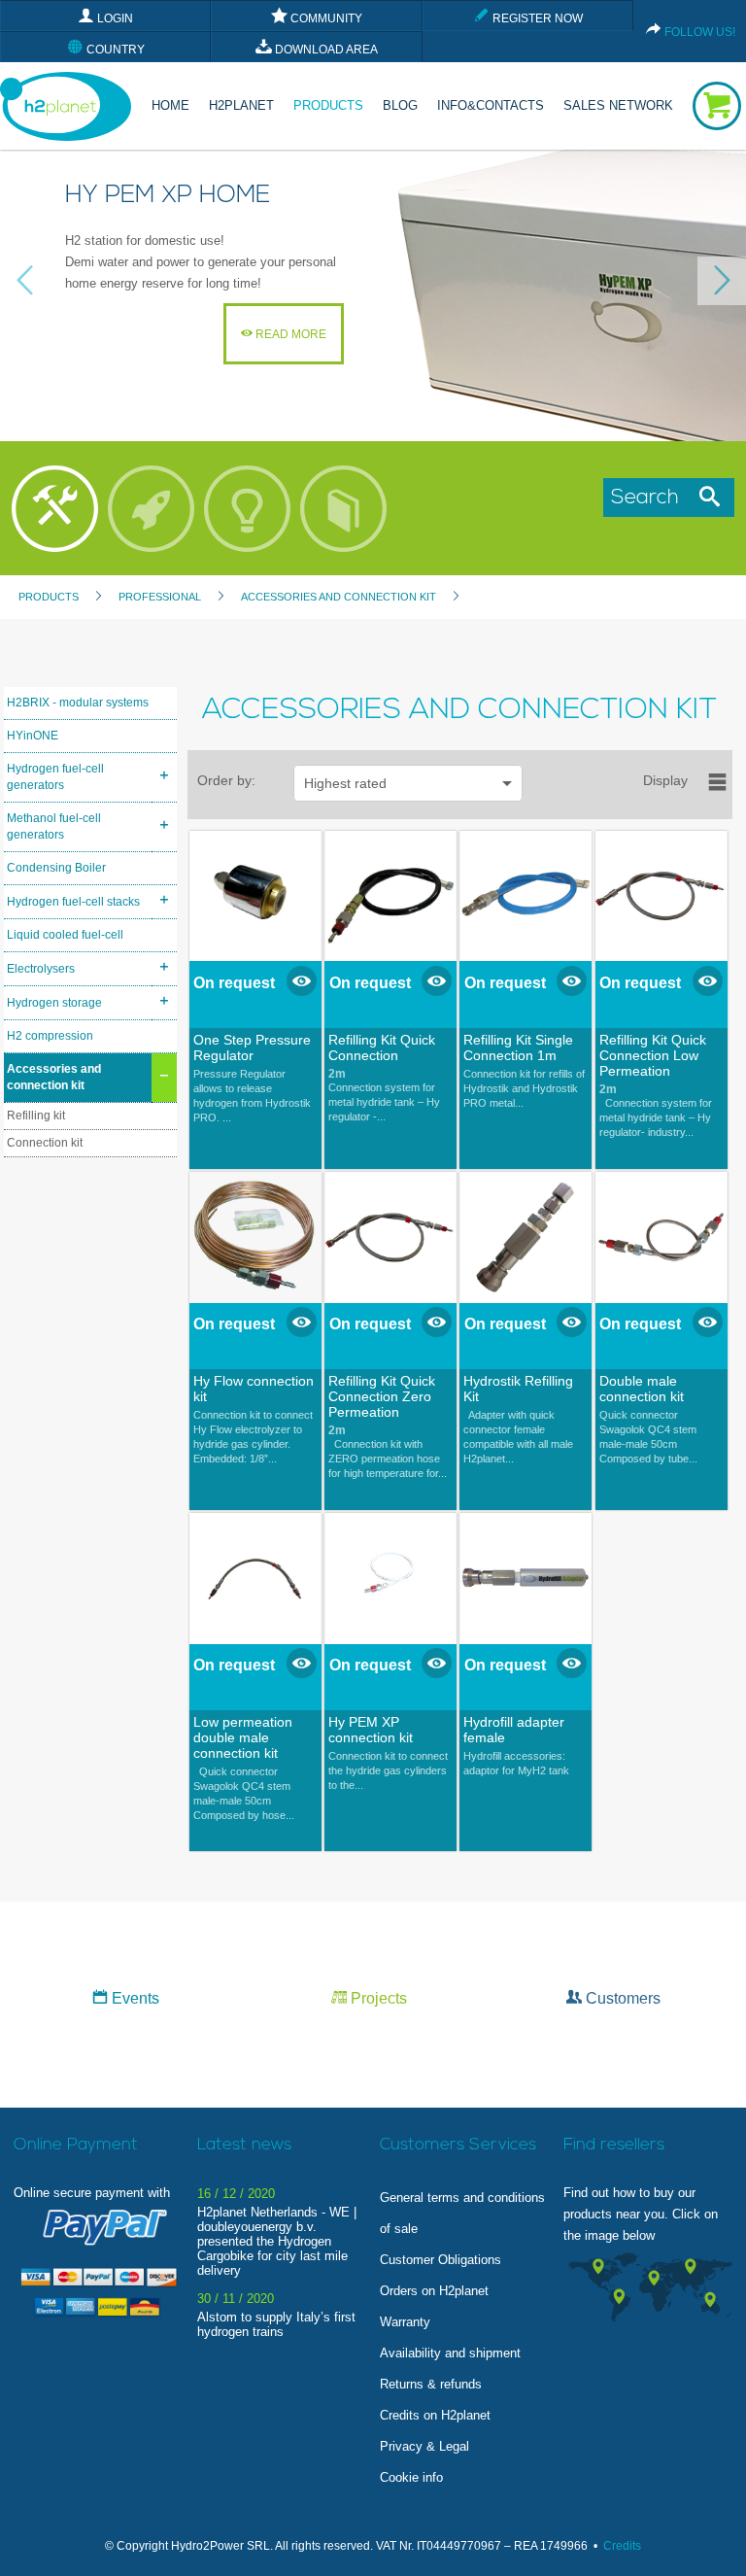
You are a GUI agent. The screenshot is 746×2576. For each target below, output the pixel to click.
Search (651, 498)
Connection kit (45, 1143)
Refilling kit (36, 1116)
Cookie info (411, 2477)
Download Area (325, 50)
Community (325, 18)
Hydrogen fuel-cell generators (55, 777)
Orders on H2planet (434, 2291)
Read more (289, 334)
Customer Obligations (441, 2260)
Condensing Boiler (56, 868)
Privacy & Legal (424, 2446)
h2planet (241, 105)
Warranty (405, 2322)
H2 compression (50, 1036)
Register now (536, 18)
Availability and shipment (450, 2353)
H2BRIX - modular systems (78, 703)
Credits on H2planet (435, 2415)
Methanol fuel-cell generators (54, 826)
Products (328, 105)
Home (170, 105)
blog (400, 105)
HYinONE (33, 736)
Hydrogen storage (54, 1003)
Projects (377, 1998)
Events (134, 1998)
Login (114, 18)
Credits (622, 2546)
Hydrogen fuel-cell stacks (73, 902)
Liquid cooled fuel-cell (65, 935)
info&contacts (491, 105)
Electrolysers (41, 969)
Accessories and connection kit (54, 1077)
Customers (621, 1998)
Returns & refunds (431, 2384)
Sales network (618, 105)
